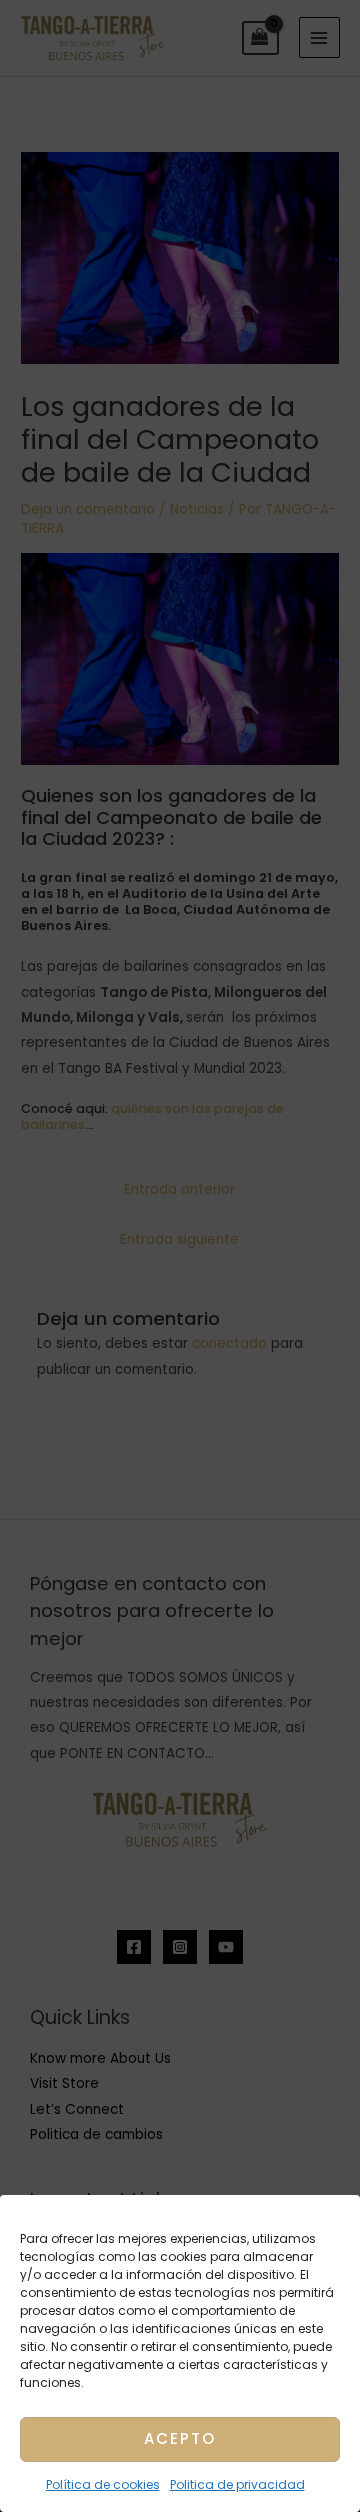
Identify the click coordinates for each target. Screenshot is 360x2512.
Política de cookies (103, 2484)
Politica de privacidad (237, 2484)
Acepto (180, 2438)
